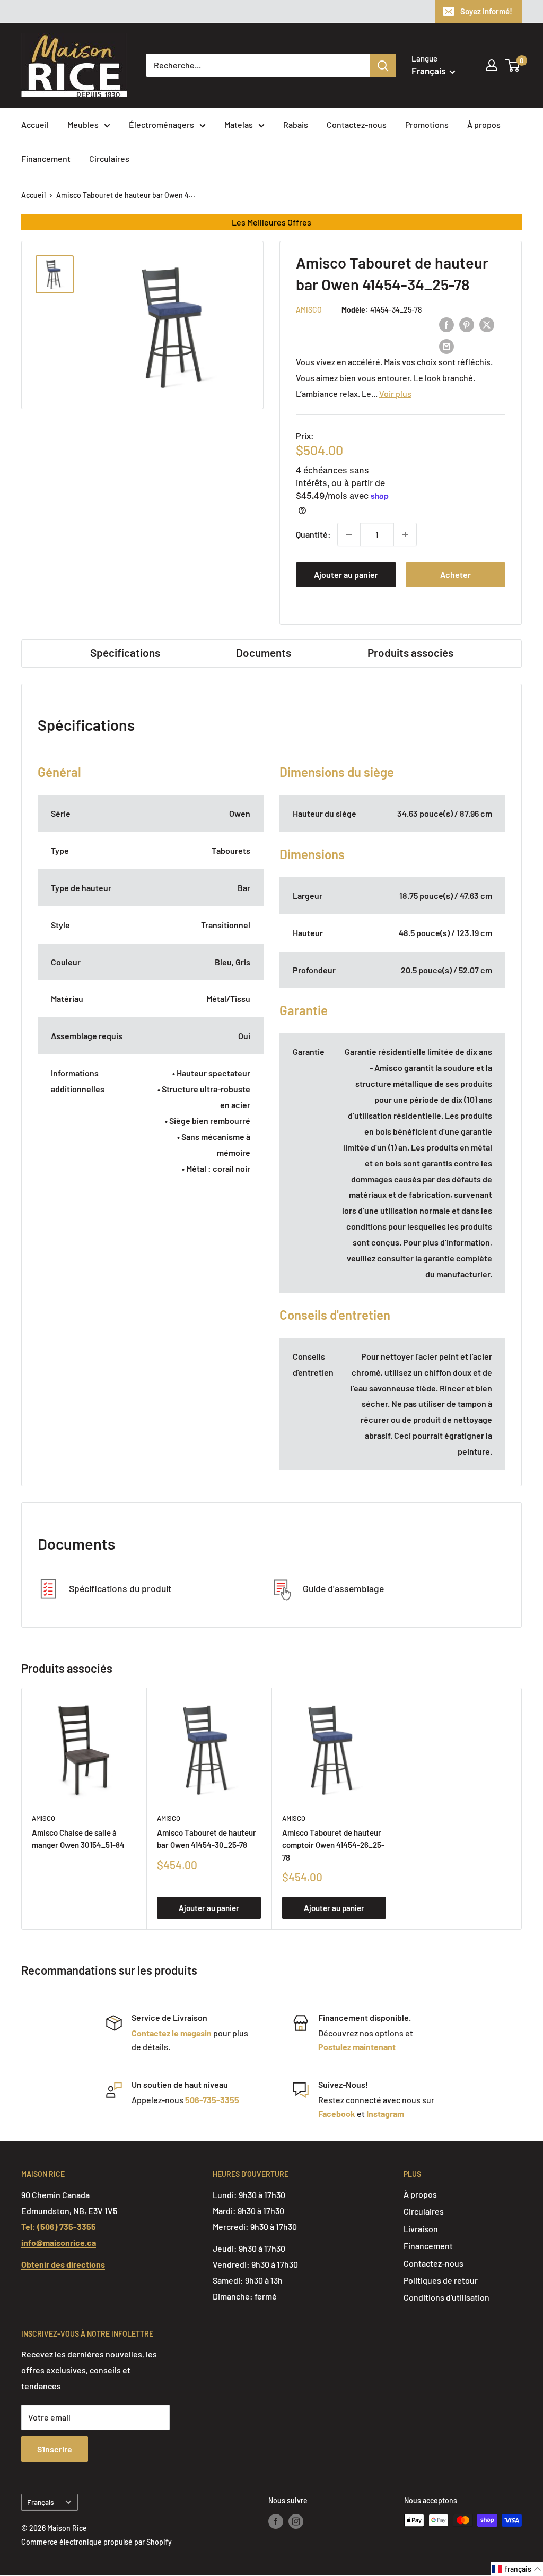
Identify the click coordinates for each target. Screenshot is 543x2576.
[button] (517, 2569)
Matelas (239, 124)
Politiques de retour (441, 2280)
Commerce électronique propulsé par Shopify (97, 2542)
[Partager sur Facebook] (446, 324)
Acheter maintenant (455, 578)
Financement (46, 158)
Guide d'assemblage (342, 1588)
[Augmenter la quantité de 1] (405, 534)
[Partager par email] (446, 346)
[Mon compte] (492, 65)
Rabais (296, 124)
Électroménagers (161, 124)
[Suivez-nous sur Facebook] (276, 2521)
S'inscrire (55, 2449)
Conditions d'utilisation (446, 2297)
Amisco (309, 310)
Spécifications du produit (119, 1588)
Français (41, 2502)
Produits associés (410, 652)
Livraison (421, 2229)
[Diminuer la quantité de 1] (349, 534)
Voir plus (395, 394)
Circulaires (109, 158)
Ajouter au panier (346, 574)
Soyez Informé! (486, 11)
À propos (484, 124)
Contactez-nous (357, 124)
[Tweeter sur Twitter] (487, 324)
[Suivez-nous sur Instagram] (296, 2521)
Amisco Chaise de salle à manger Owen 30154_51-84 (78, 1839)
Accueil (35, 124)
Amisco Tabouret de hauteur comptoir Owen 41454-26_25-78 (333, 1845)
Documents (264, 652)
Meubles (83, 124)
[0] (513, 65)
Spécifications (125, 652)
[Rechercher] (383, 65)
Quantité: (313, 534)
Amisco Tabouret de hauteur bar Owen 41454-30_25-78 (207, 1839)
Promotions (427, 124)
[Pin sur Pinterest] (467, 324)
